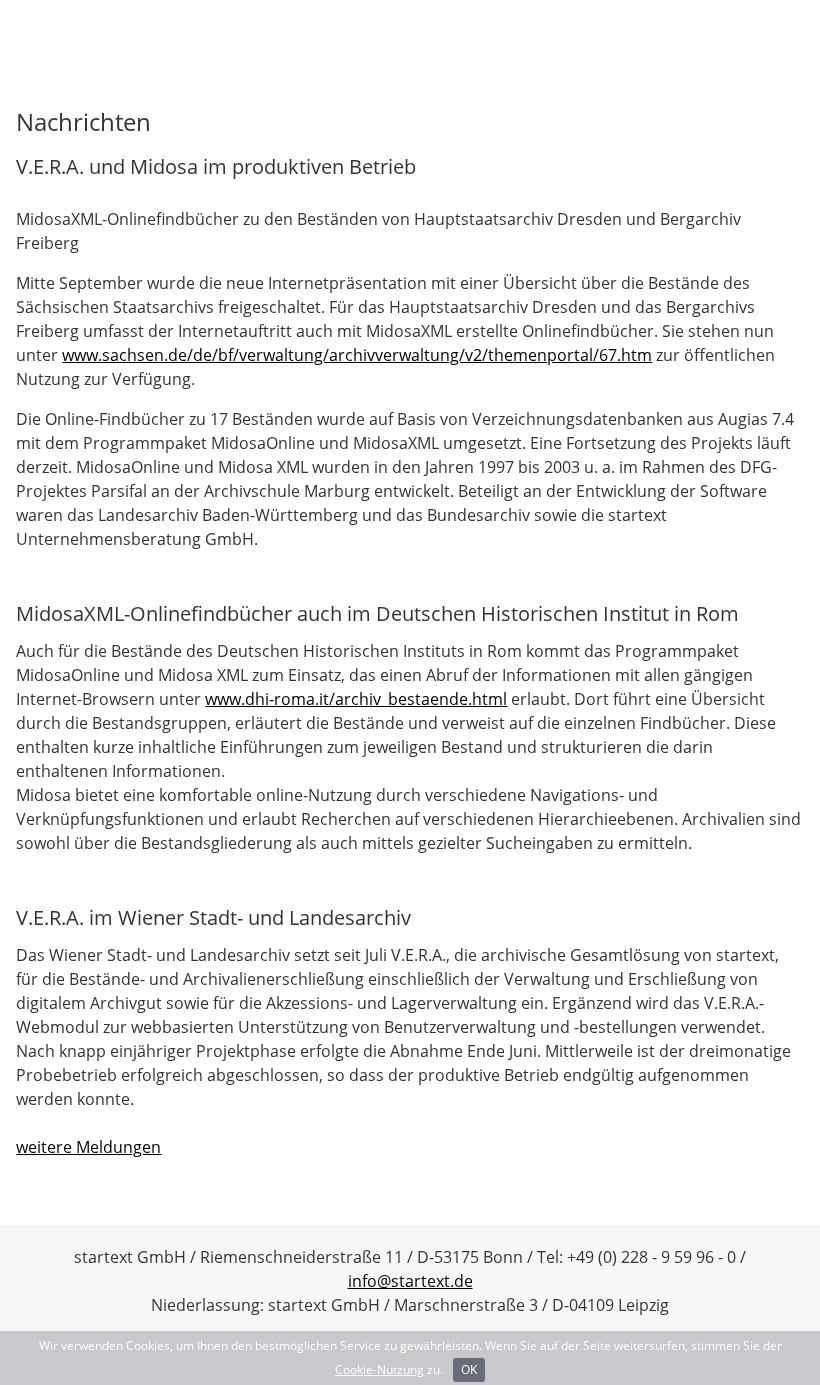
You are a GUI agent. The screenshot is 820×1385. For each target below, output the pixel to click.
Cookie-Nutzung (379, 1369)
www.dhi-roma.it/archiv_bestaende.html (356, 699)
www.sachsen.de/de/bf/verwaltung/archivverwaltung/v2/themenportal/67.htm (357, 355)
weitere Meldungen (88, 1147)
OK (469, 1369)
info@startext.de (410, 1281)
